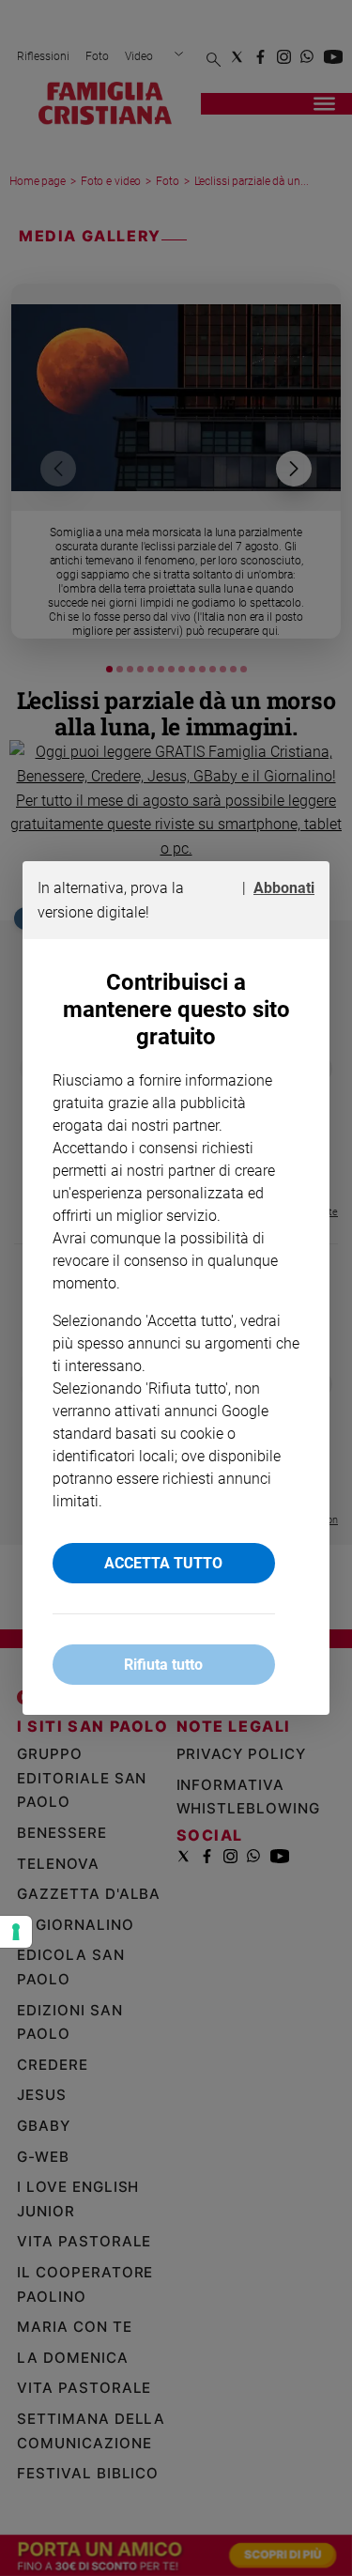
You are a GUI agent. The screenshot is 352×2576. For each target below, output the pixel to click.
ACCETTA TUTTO (163, 1563)
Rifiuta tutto (163, 1665)
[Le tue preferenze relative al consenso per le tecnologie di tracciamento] (16, 1932)
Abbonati (284, 888)
